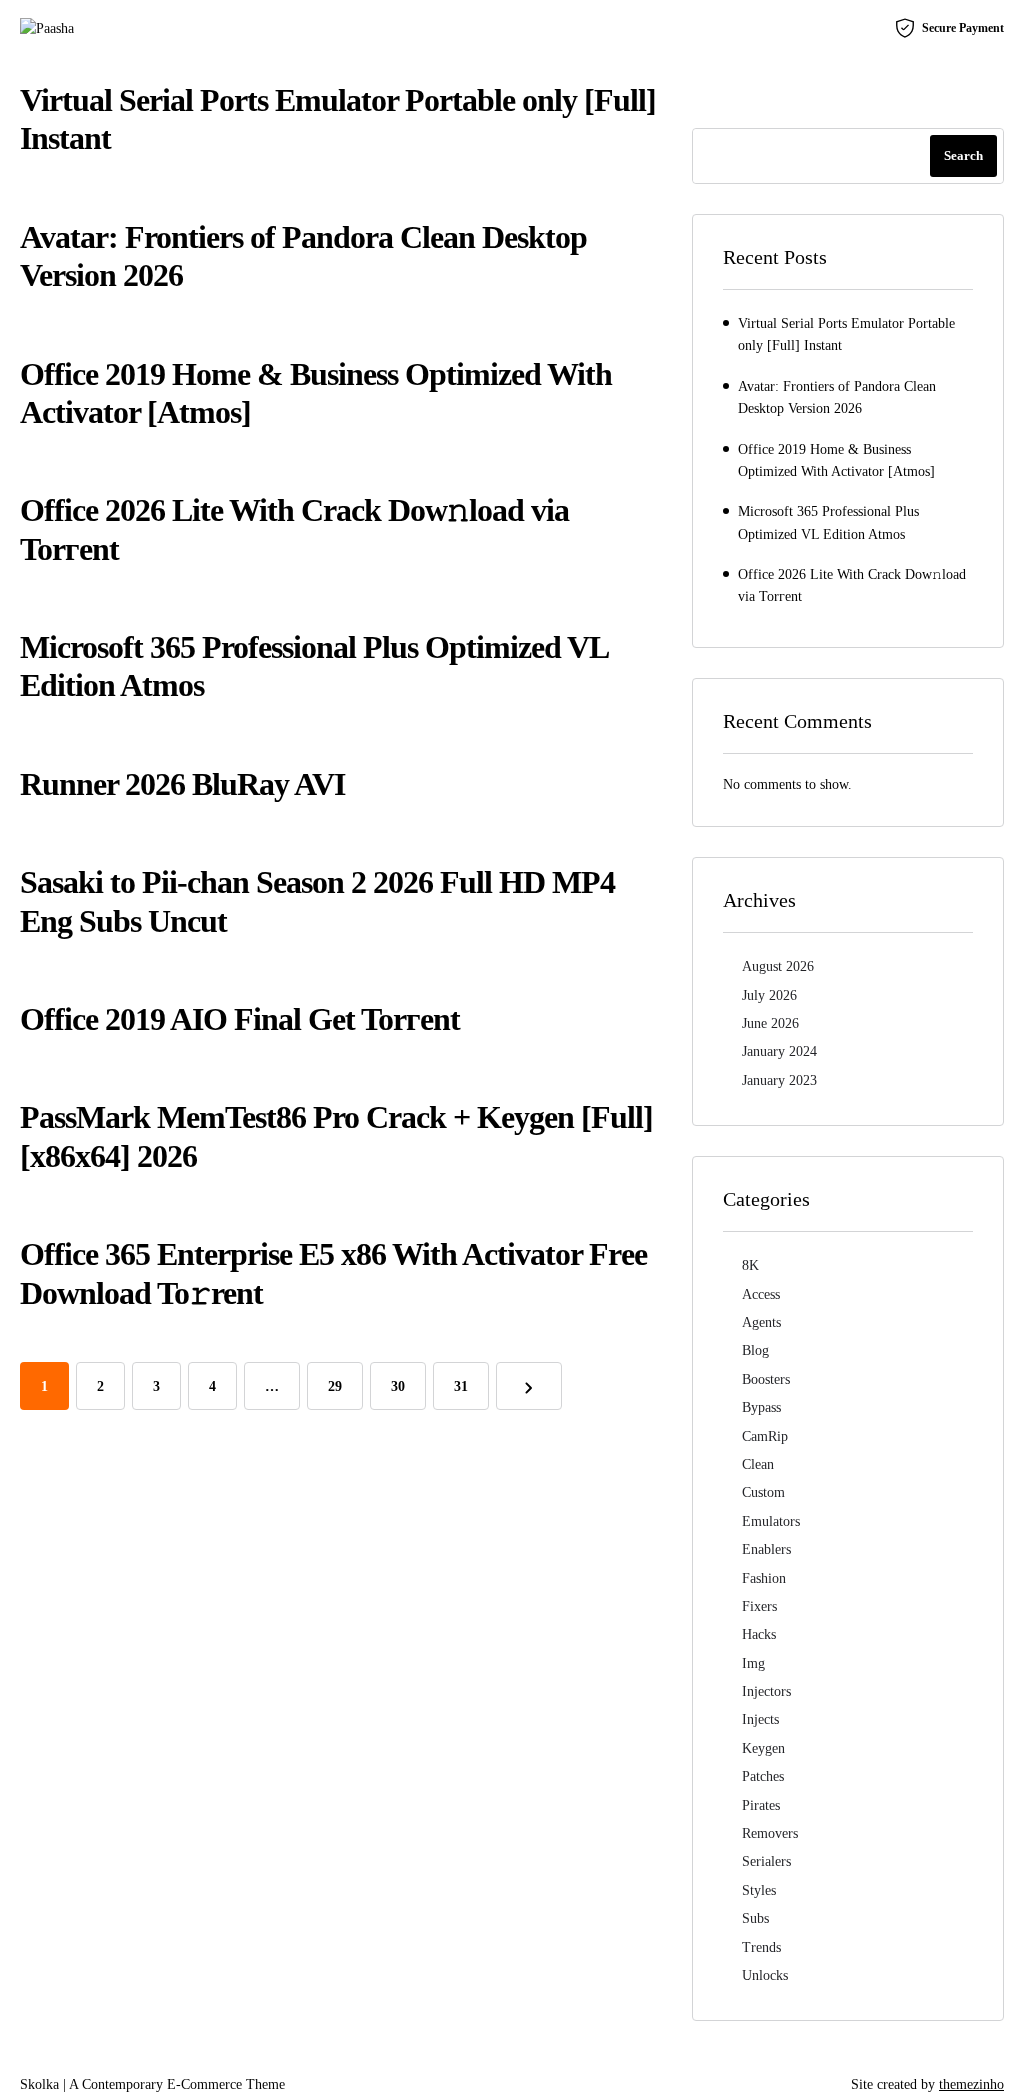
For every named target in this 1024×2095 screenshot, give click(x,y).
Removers (770, 1833)
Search (963, 155)
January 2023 (779, 1080)
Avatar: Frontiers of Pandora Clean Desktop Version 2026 (837, 397)
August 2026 (778, 966)
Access (761, 1294)
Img (753, 1663)
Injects (760, 1719)
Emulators (771, 1521)
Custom (763, 1492)
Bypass (761, 1407)
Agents (761, 1322)
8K (750, 1265)
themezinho (971, 2084)
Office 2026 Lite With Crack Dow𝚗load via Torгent (852, 585)
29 (335, 1386)
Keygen (763, 1748)
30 (398, 1386)
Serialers (766, 1861)
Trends (761, 1947)
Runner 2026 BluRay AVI (182, 784)
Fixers (759, 1606)
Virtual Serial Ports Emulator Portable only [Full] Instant (846, 334)
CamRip (765, 1436)
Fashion (764, 1578)
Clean (758, 1464)
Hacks (759, 1634)
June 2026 (770, 1023)
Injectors (766, 1691)
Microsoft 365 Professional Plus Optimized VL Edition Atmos (828, 522)
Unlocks (765, 1975)
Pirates (761, 1805)
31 (461, 1386)
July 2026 (769, 995)
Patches (763, 1776)
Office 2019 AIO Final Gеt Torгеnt (240, 1019)
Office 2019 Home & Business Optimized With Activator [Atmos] (836, 460)
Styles (759, 1890)
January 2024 (779, 1051)
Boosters (766, 1379)
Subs (755, 1918)
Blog (755, 1350)
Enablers (766, 1549)
